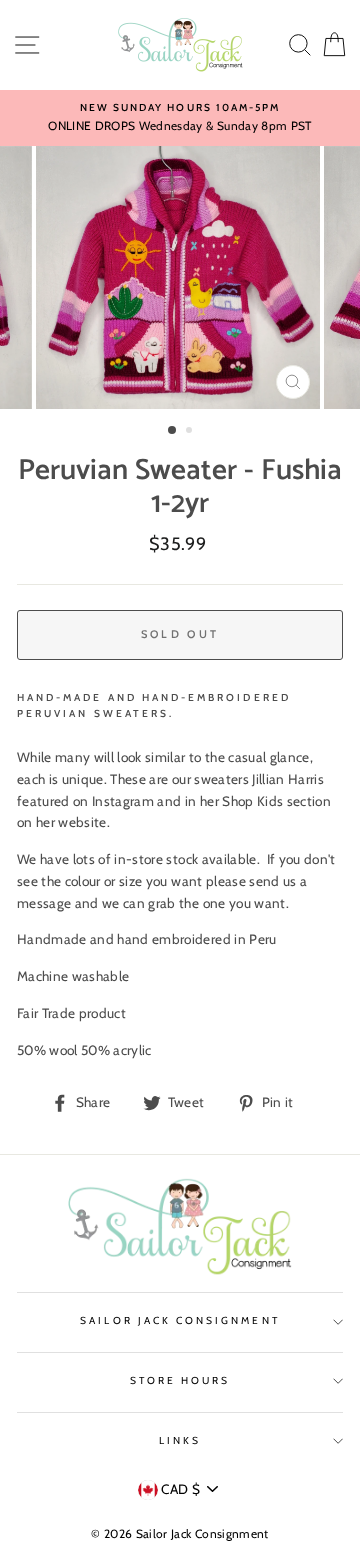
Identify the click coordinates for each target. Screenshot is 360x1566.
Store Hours (180, 1380)
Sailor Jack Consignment (179, 1320)
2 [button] (191, 432)
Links (180, 1440)
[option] (180, 118)
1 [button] (173, 431)
